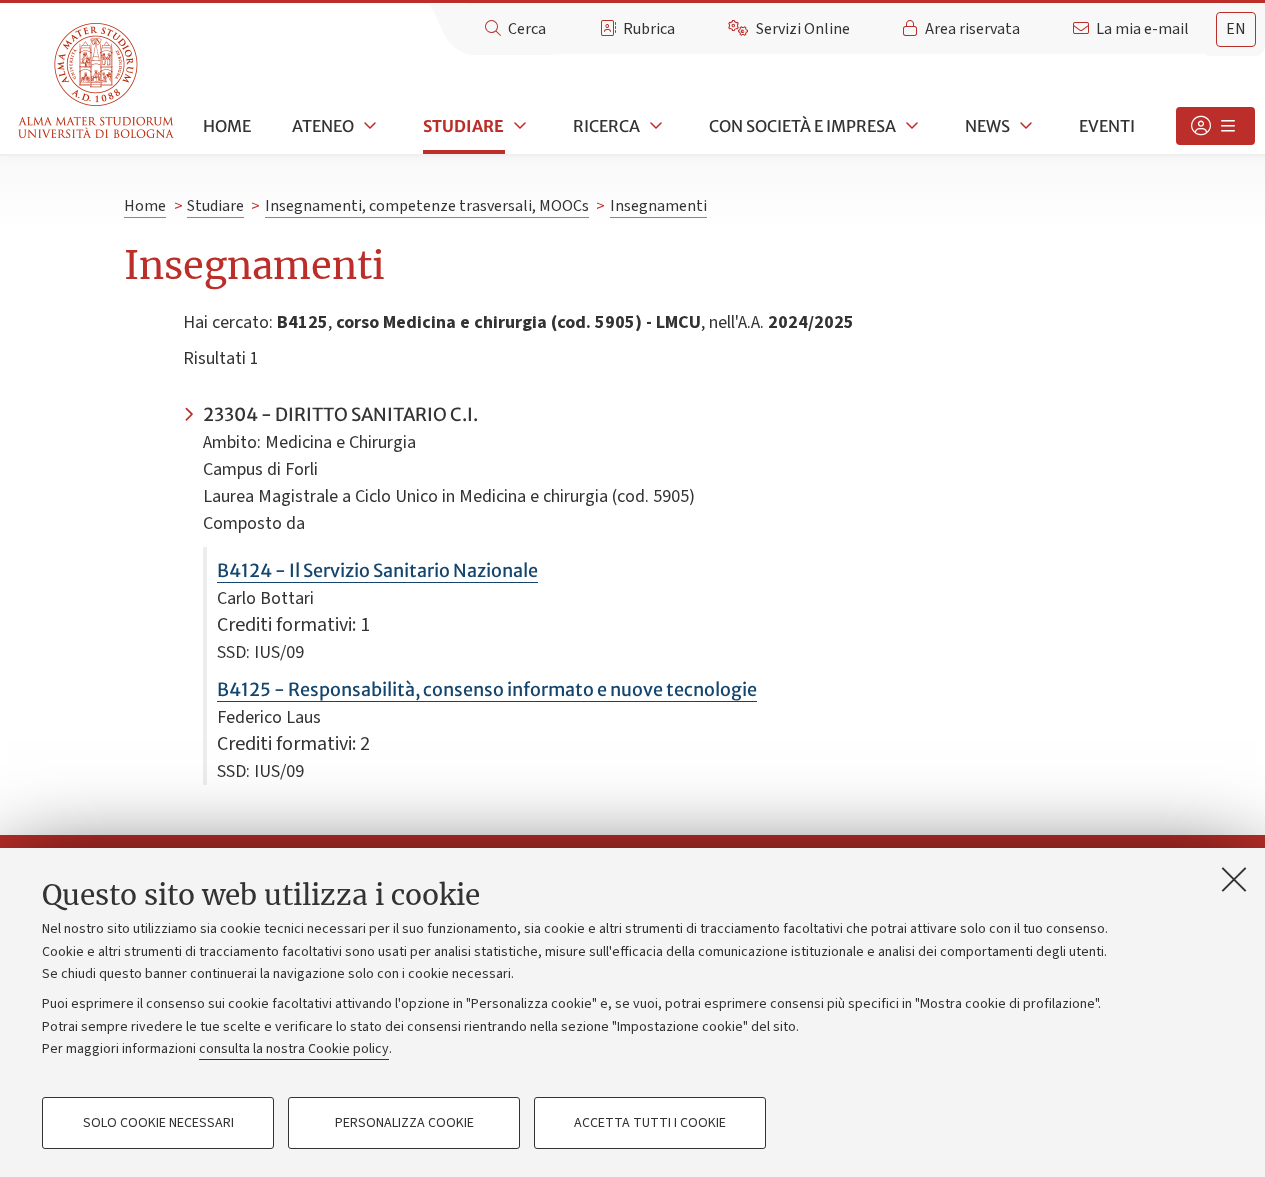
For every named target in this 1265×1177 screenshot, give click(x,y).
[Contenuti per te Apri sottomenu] (1215, 126)
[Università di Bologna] (97, 81)
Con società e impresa (802, 126)
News (987, 126)
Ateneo (323, 126)
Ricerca (606, 126)
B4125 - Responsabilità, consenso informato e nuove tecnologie (487, 689)
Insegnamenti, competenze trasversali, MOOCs (427, 206)
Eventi (1107, 126)
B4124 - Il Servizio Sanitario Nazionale (377, 570)
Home (227, 126)
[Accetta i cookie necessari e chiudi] (1234, 879)
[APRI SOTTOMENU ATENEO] (368, 126)
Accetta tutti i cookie (650, 1123)
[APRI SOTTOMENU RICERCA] (654, 126)
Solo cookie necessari (158, 1123)
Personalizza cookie (404, 1123)
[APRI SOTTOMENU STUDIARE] (518, 126)
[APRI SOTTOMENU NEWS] (1024, 126)
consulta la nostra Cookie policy (294, 1049)
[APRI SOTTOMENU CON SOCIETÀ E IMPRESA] (910, 126)
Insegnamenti (658, 206)
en (1236, 29)
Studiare (463, 126)
